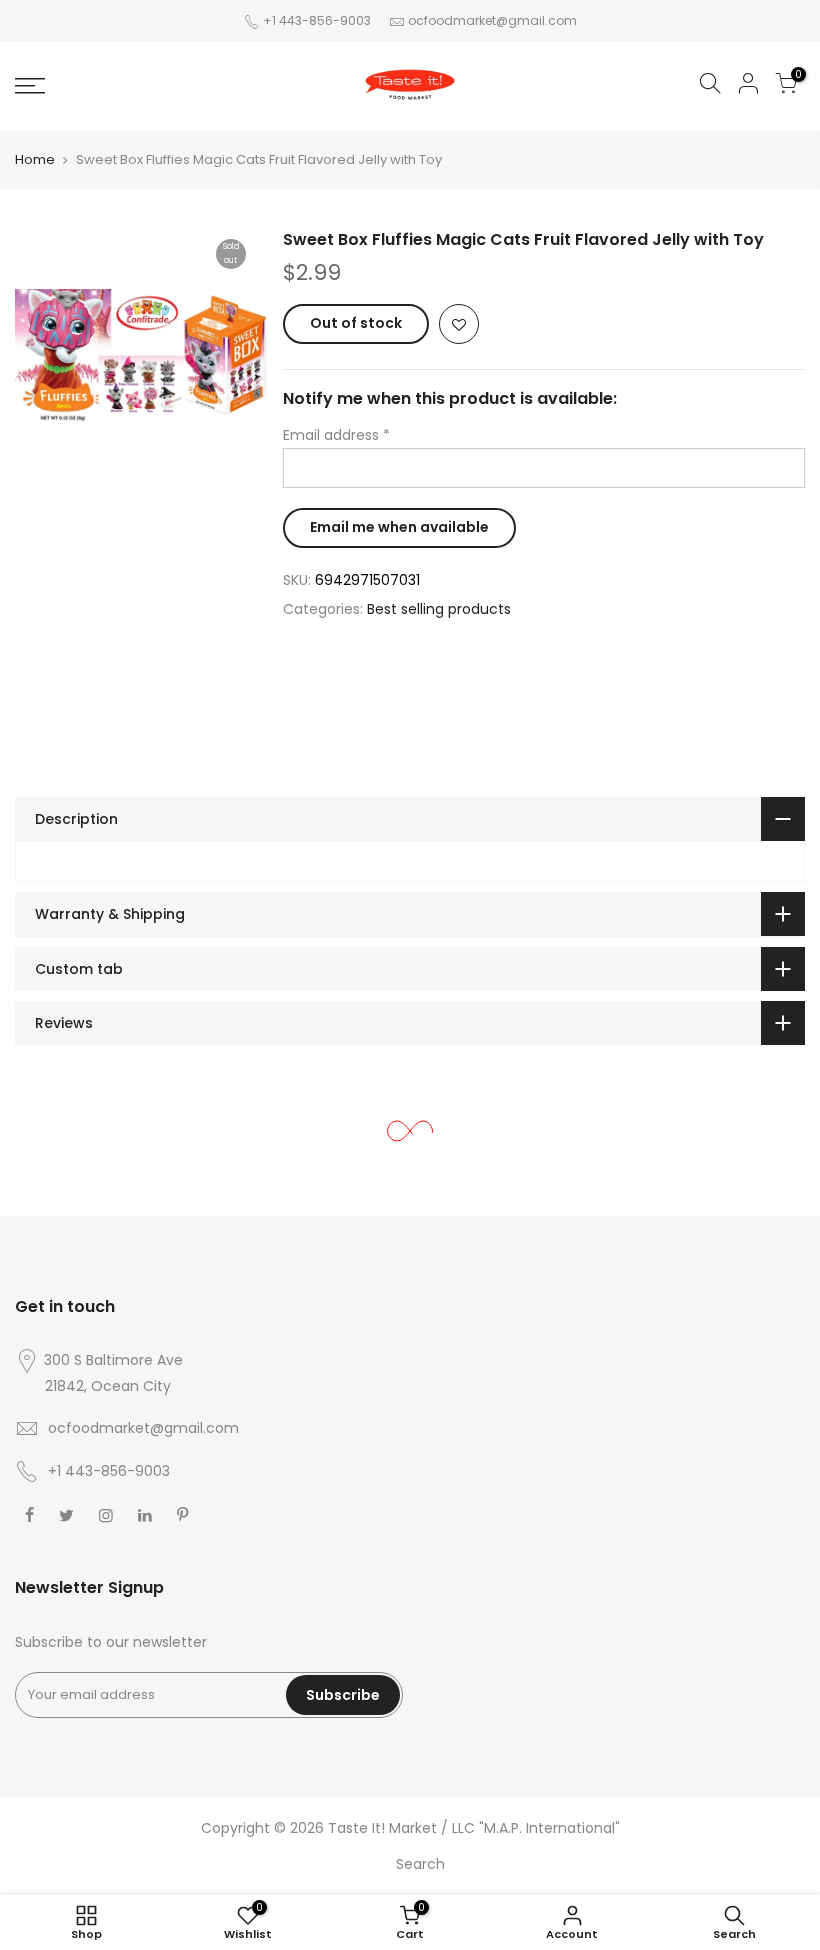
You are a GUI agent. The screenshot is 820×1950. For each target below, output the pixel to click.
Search (420, 1864)
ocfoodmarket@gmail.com (492, 20)
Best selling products (439, 609)
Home (35, 159)
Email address (336, 435)
